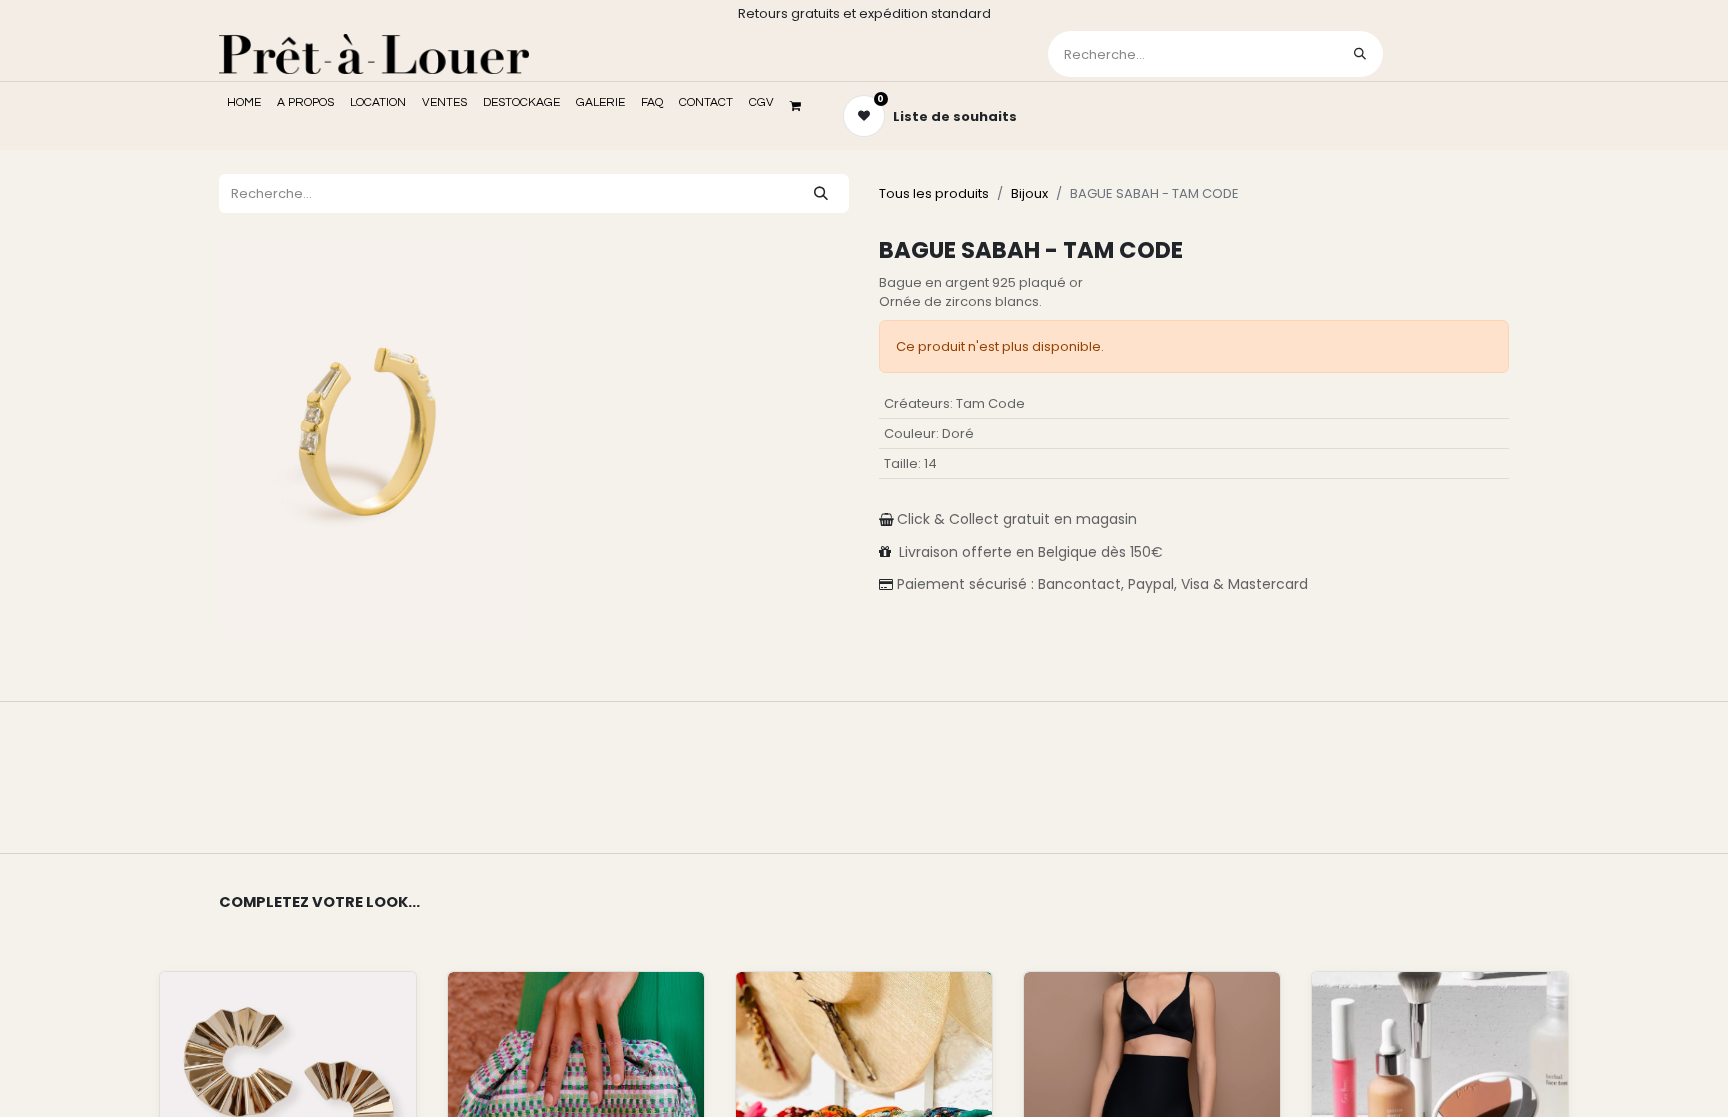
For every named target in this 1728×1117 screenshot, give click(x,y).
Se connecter (1448, 53)
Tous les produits (934, 193)
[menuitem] (244, 103)
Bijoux (1029, 193)
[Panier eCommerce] (802, 106)
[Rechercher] (1360, 54)
